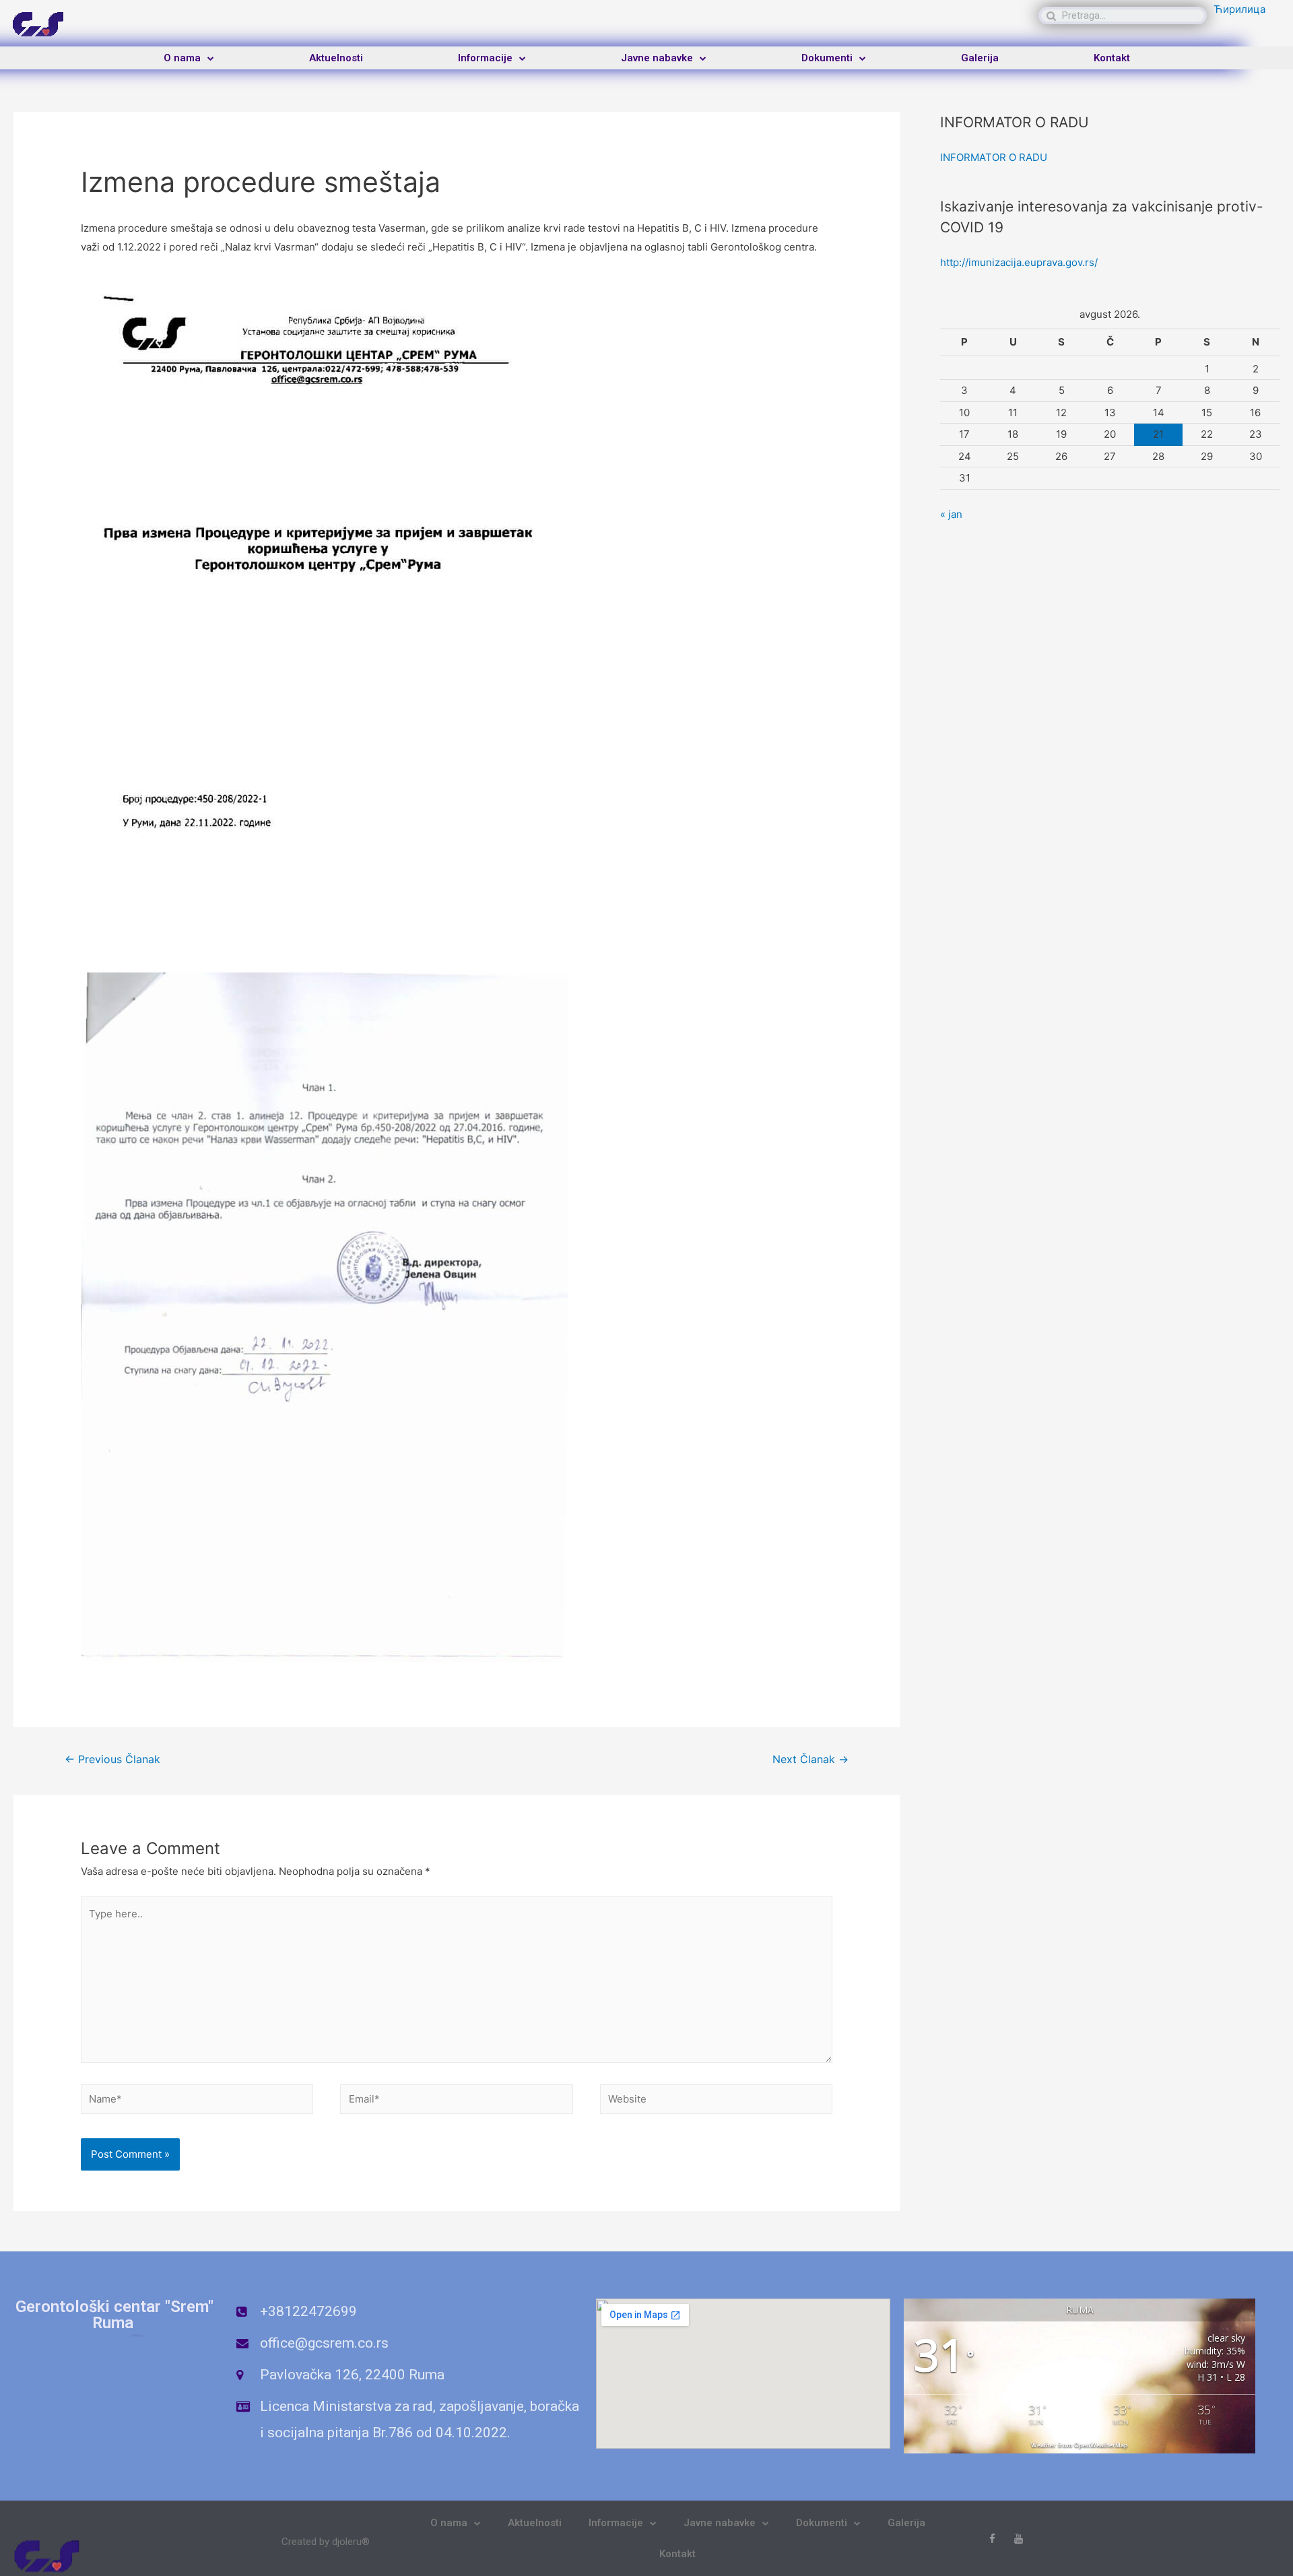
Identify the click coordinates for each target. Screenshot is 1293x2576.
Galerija (980, 58)
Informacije (485, 58)
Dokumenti (827, 58)
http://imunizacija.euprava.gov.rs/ (1019, 262)
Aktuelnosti (336, 58)
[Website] (716, 2102)
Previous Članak (112, 1759)
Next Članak (810, 1759)
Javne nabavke (657, 58)
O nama (182, 58)
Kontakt (1112, 58)
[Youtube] (1019, 2539)
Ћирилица (1239, 9)
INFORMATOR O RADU (994, 157)
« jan (951, 514)
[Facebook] (992, 2539)
